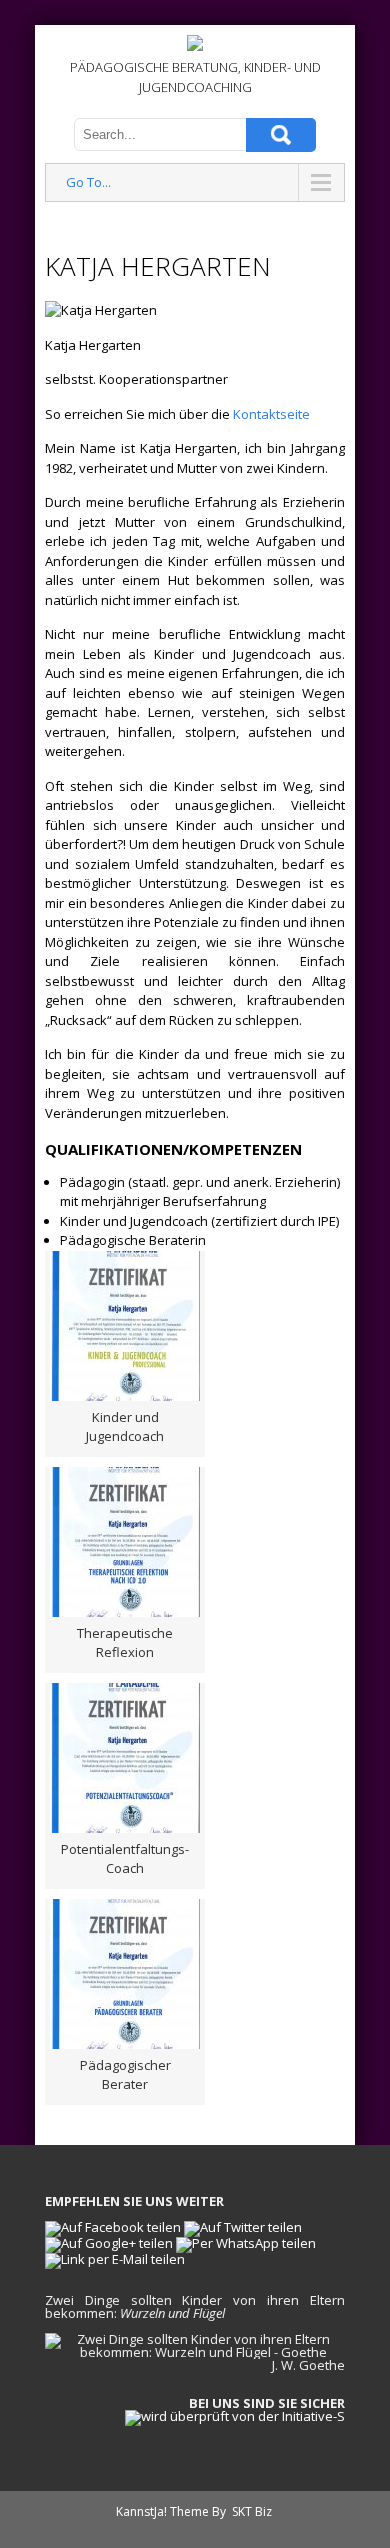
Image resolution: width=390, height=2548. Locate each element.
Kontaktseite (271, 414)
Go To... (88, 182)
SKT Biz (252, 2511)
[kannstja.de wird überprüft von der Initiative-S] (235, 2416)
